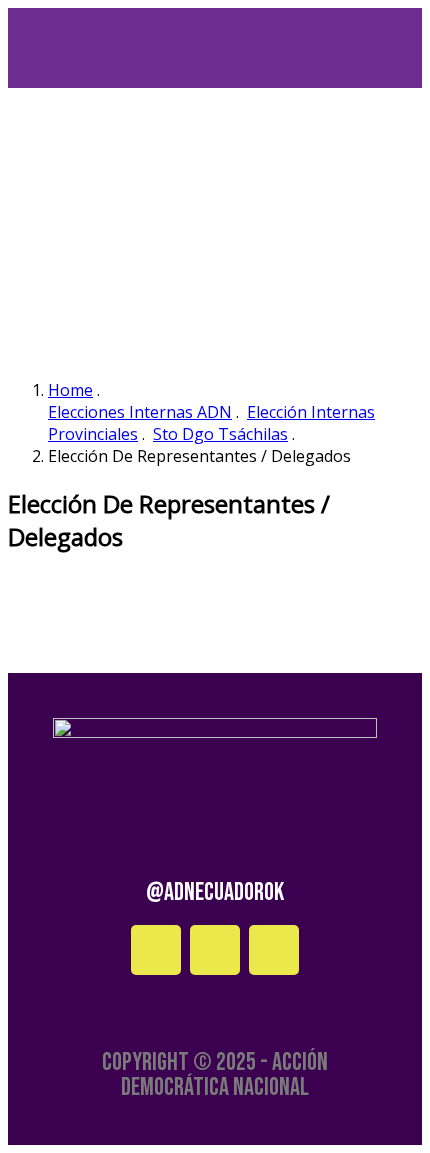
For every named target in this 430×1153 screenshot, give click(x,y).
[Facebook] (156, 950)
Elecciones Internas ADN (140, 412)
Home (70, 390)
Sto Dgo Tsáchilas (220, 434)
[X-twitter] (274, 950)
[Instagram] (215, 950)
